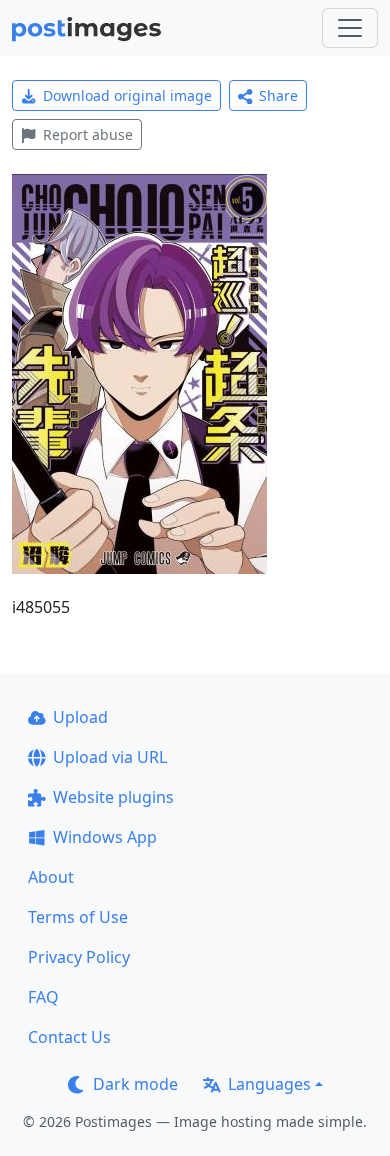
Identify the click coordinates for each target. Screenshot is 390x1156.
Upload (80, 717)
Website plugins (113, 797)
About (51, 877)
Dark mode (135, 1084)
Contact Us (69, 1037)
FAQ (43, 997)
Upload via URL (110, 757)
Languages (269, 1084)
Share (278, 95)
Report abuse (88, 134)
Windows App (105, 837)
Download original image (127, 95)
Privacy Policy (79, 957)
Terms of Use (78, 917)
